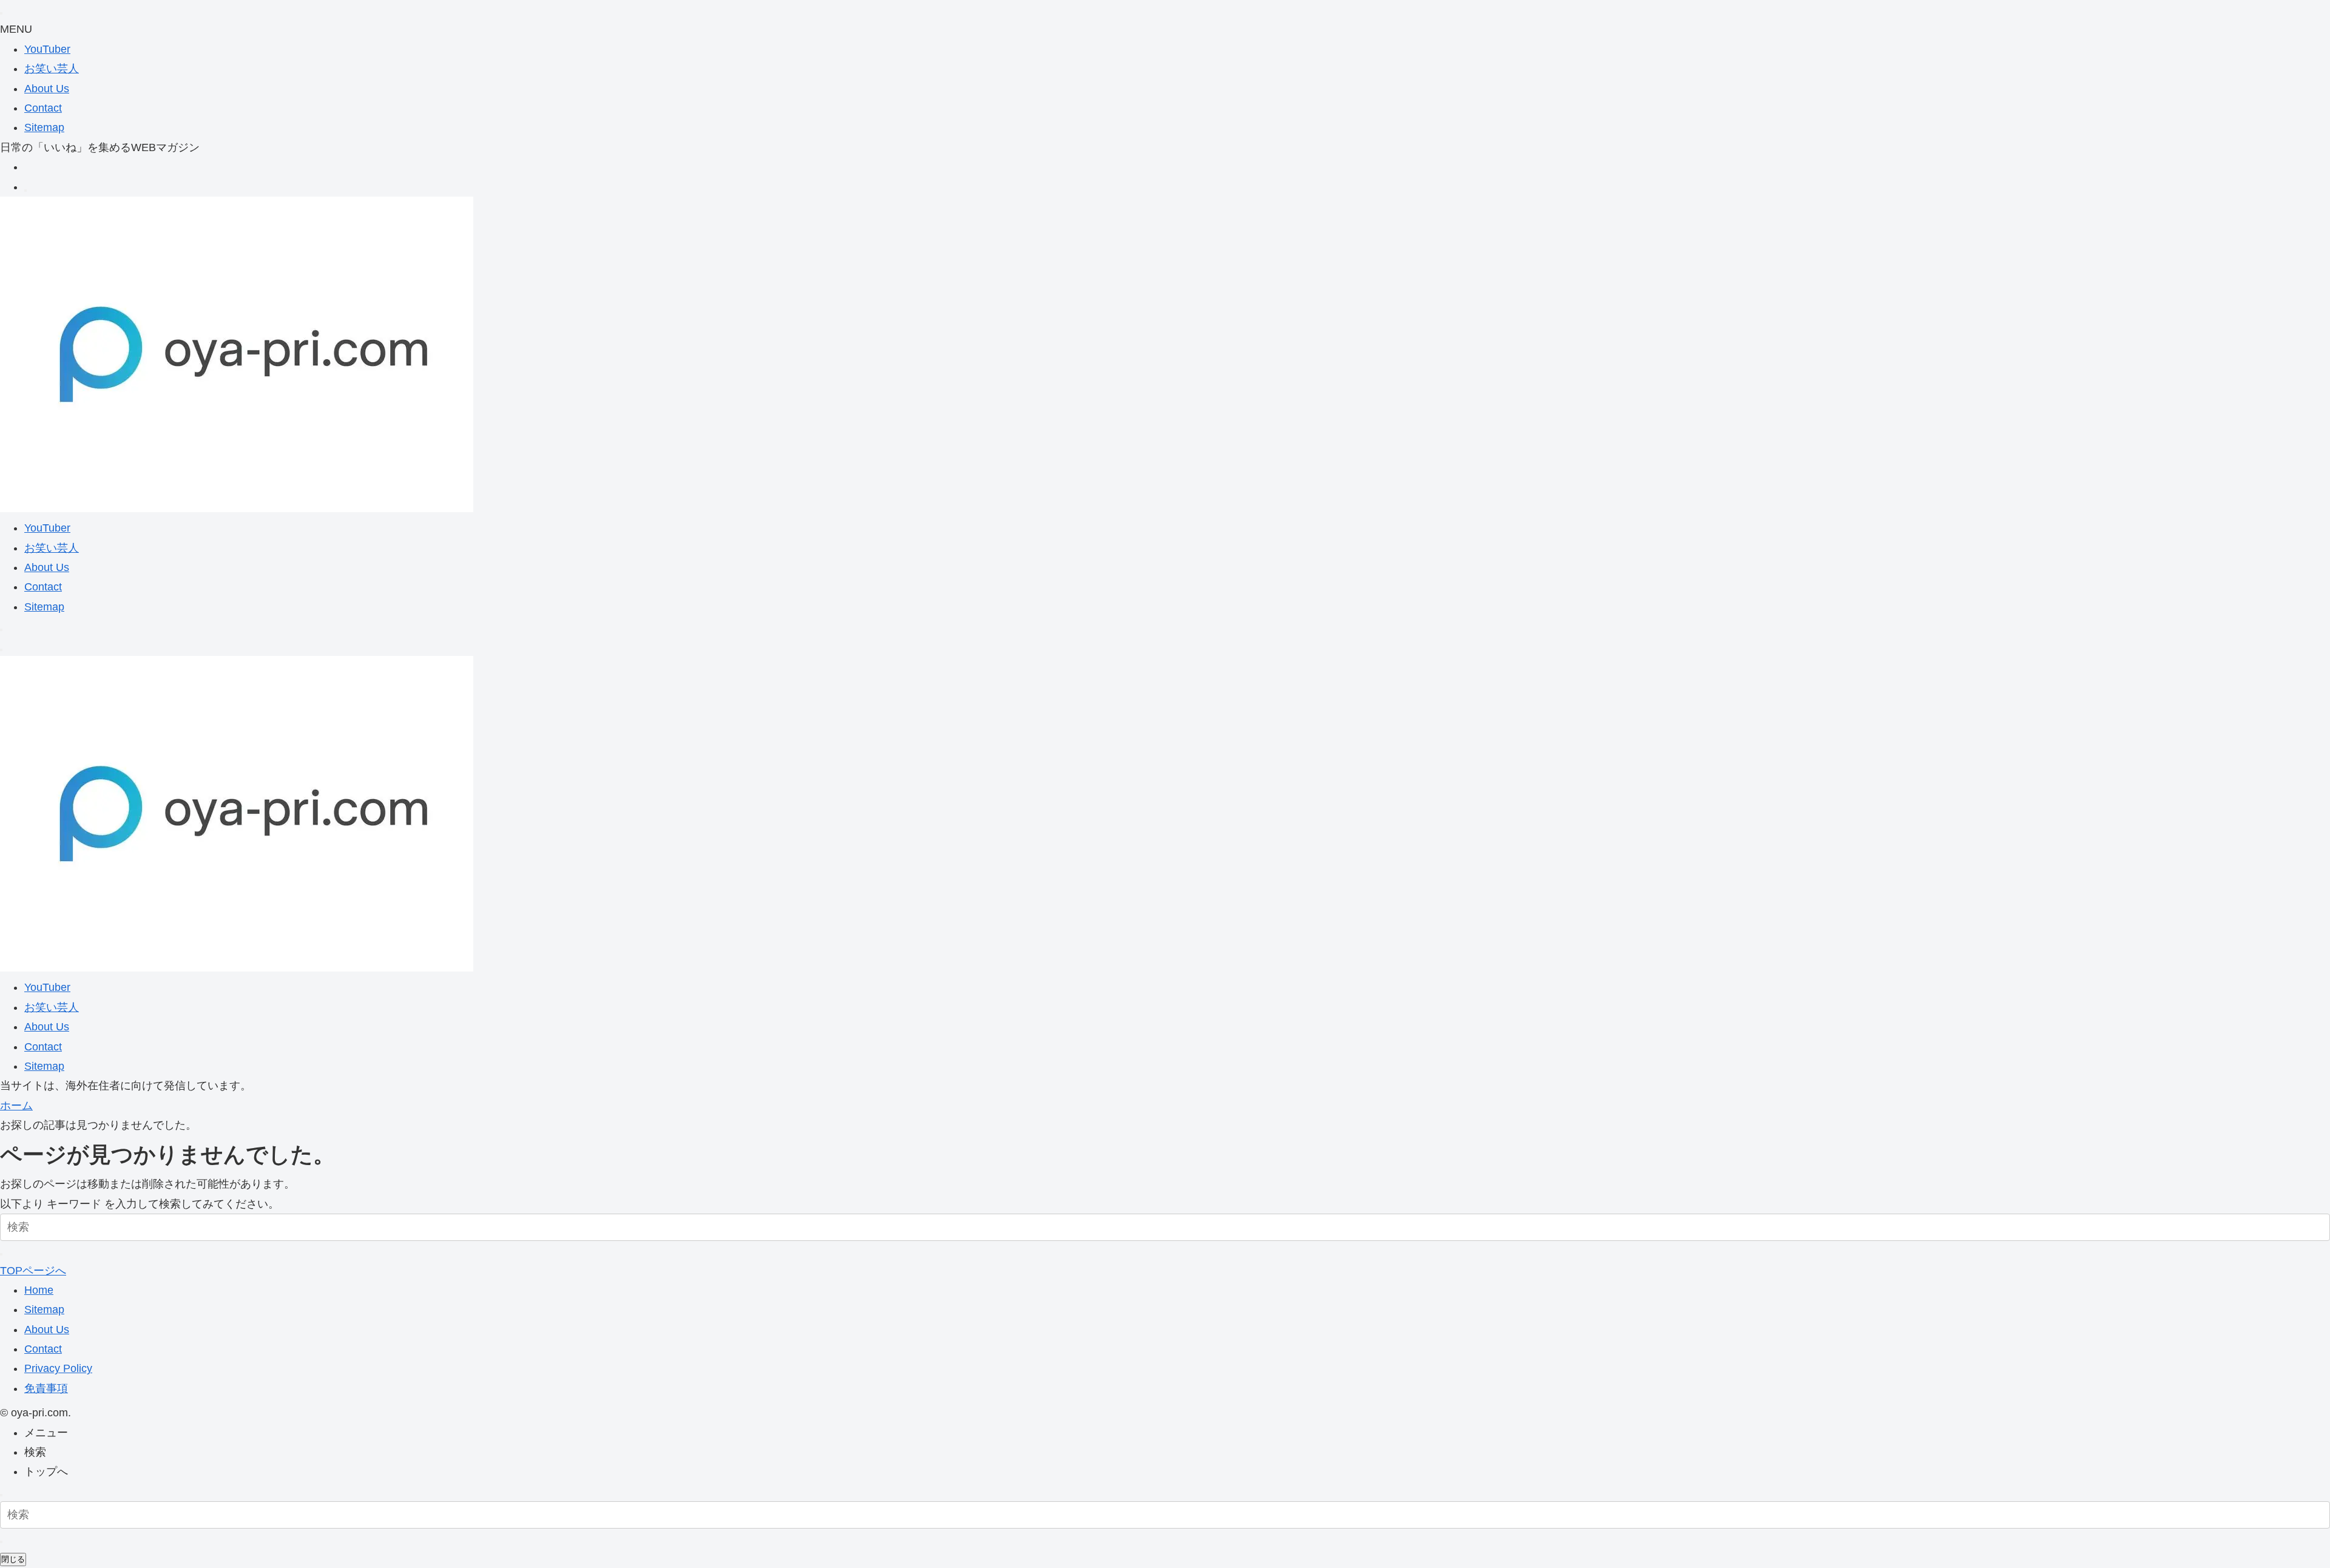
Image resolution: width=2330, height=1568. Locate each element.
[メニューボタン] (1, 650)
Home (39, 1290)
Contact (43, 108)
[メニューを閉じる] (1, 13)
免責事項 (46, 1388)
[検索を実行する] (1, 1254)
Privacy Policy (58, 1368)
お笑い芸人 (52, 69)
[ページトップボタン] (1, 1495)
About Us (47, 89)
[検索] (25, 191)
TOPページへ (33, 1271)
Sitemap (44, 127)
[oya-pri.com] (237, 509)
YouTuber (47, 49)
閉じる (13, 1559)
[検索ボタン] (1, 630)
